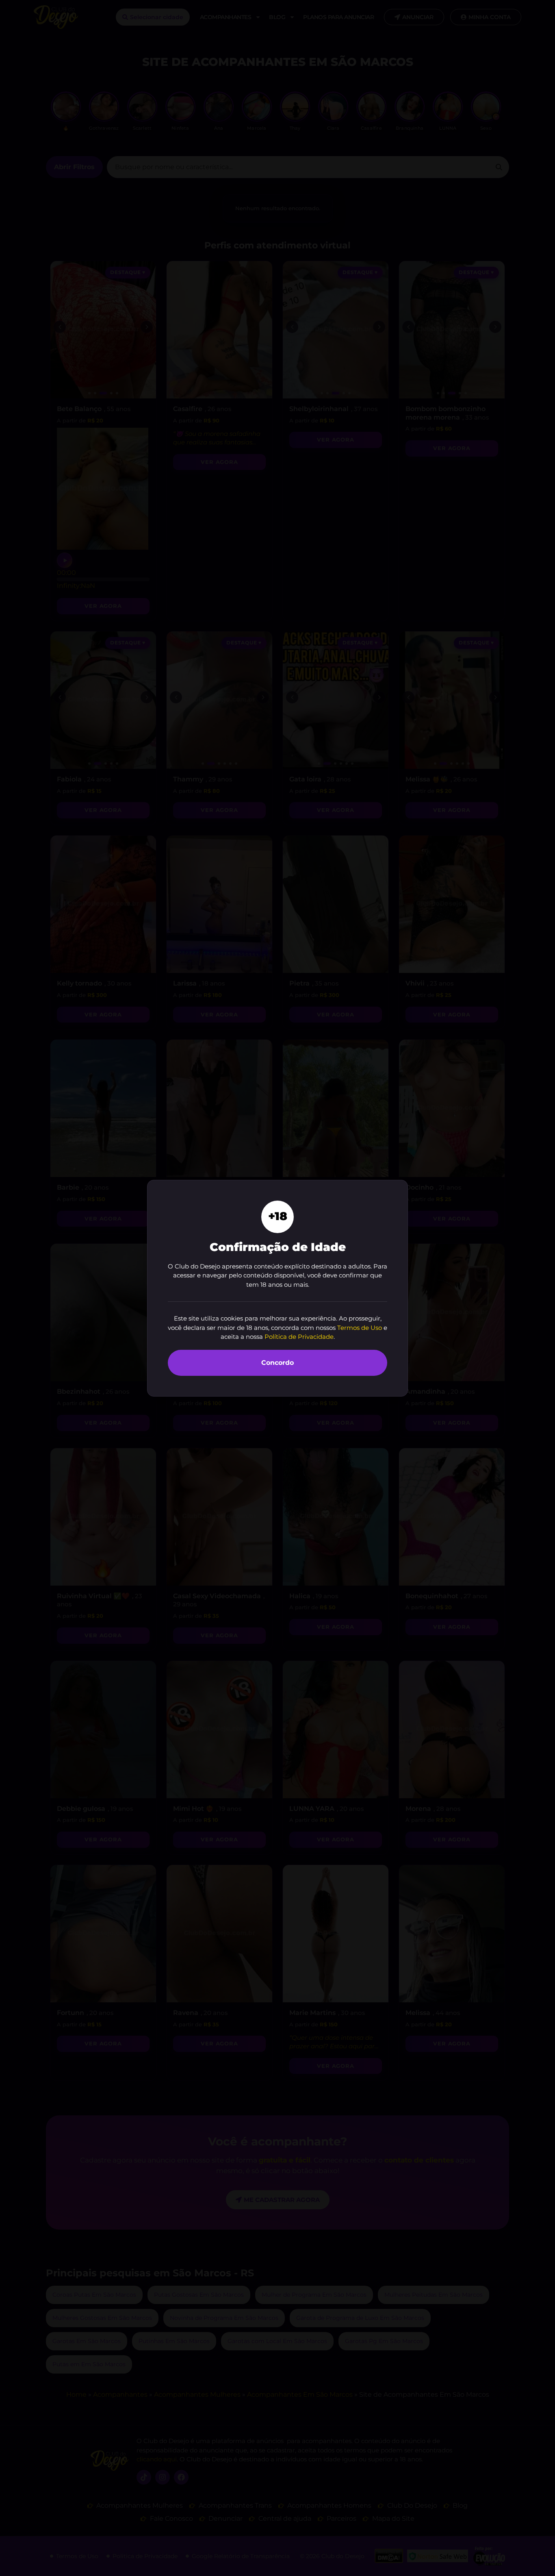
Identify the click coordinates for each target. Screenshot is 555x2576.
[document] (277, 1288)
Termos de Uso (360, 1328)
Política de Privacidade (299, 1337)
